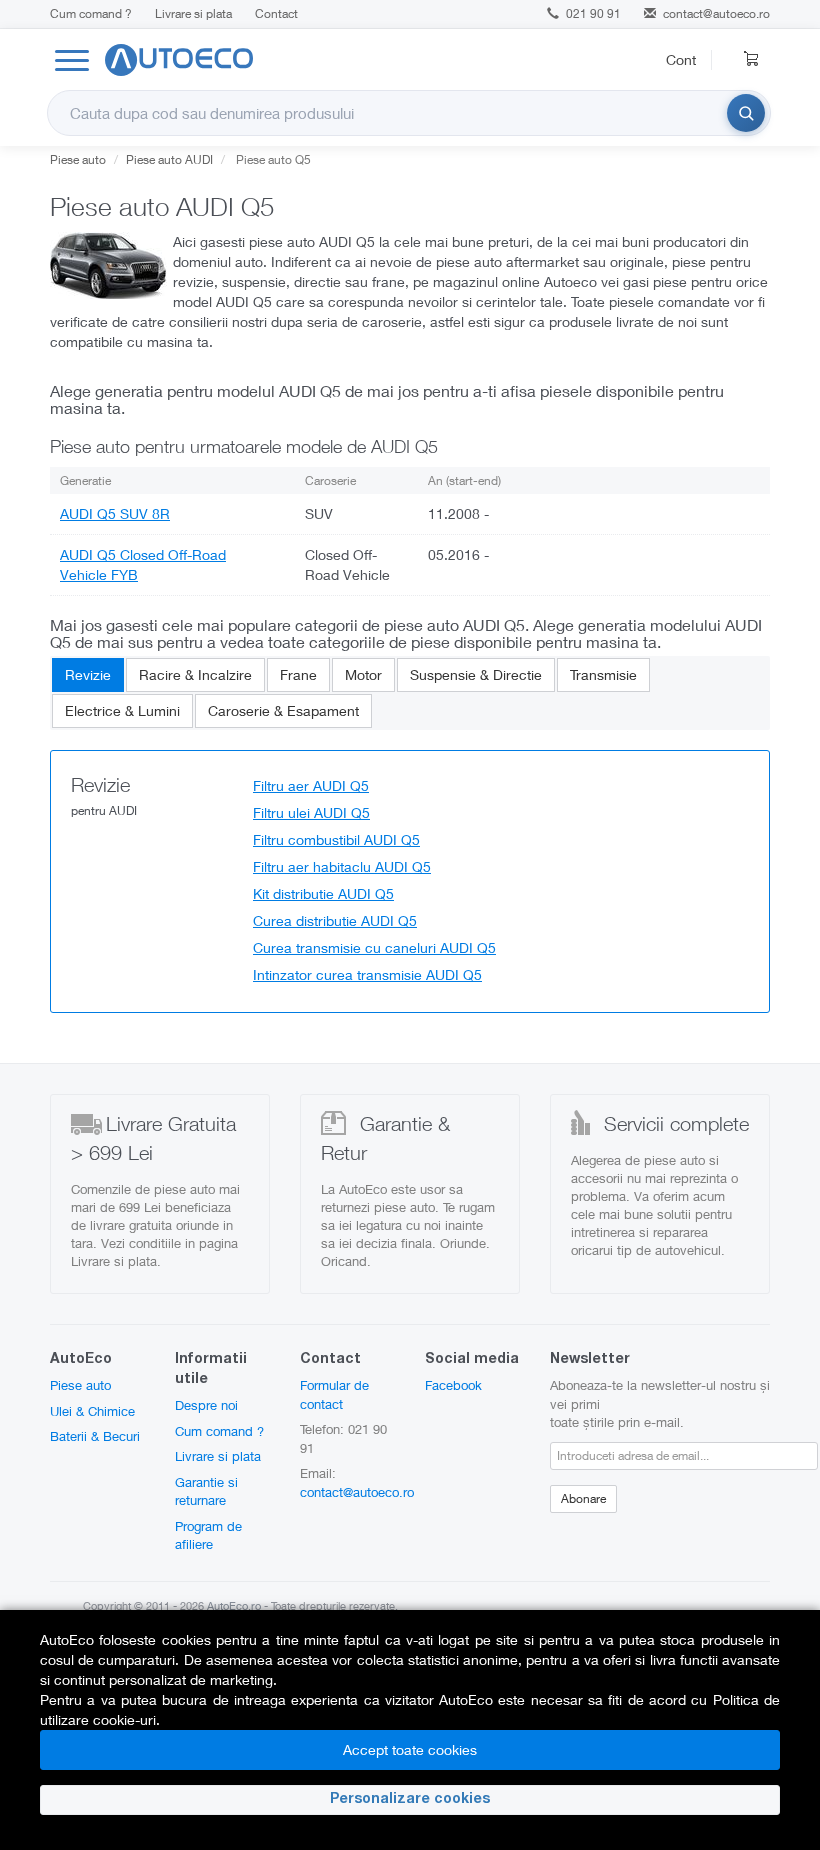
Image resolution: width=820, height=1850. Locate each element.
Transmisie (603, 674)
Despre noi (206, 1405)
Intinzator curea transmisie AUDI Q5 (367, 974)
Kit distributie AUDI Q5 (323, 893)
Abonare (583, 1498)
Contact (276, 13)
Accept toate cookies (410, 1749)
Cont (681, 59)
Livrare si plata (193, 13)
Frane (298, 674)
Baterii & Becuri (95, 1436)
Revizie (88, 674)
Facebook (453, 1385)
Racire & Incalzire (195, 674)
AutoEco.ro (234, 1605)
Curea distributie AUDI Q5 (335, 920)
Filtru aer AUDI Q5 (311, 785)
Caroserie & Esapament (283, 710)
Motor (363, 674)
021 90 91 (592, 13)
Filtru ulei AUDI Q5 (311, 812)
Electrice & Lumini (122, 710)
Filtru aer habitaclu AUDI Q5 (342, 866)
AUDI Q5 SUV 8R (115, 513)
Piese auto (80, 1385)
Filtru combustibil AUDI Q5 (336, 839)
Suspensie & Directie (476, 674)
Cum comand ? (91, 13)
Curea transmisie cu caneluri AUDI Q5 (374, 947)
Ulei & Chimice (92, 1411)
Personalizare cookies (410, 1800)
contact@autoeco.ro (716, 13)
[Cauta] (746, 113)
